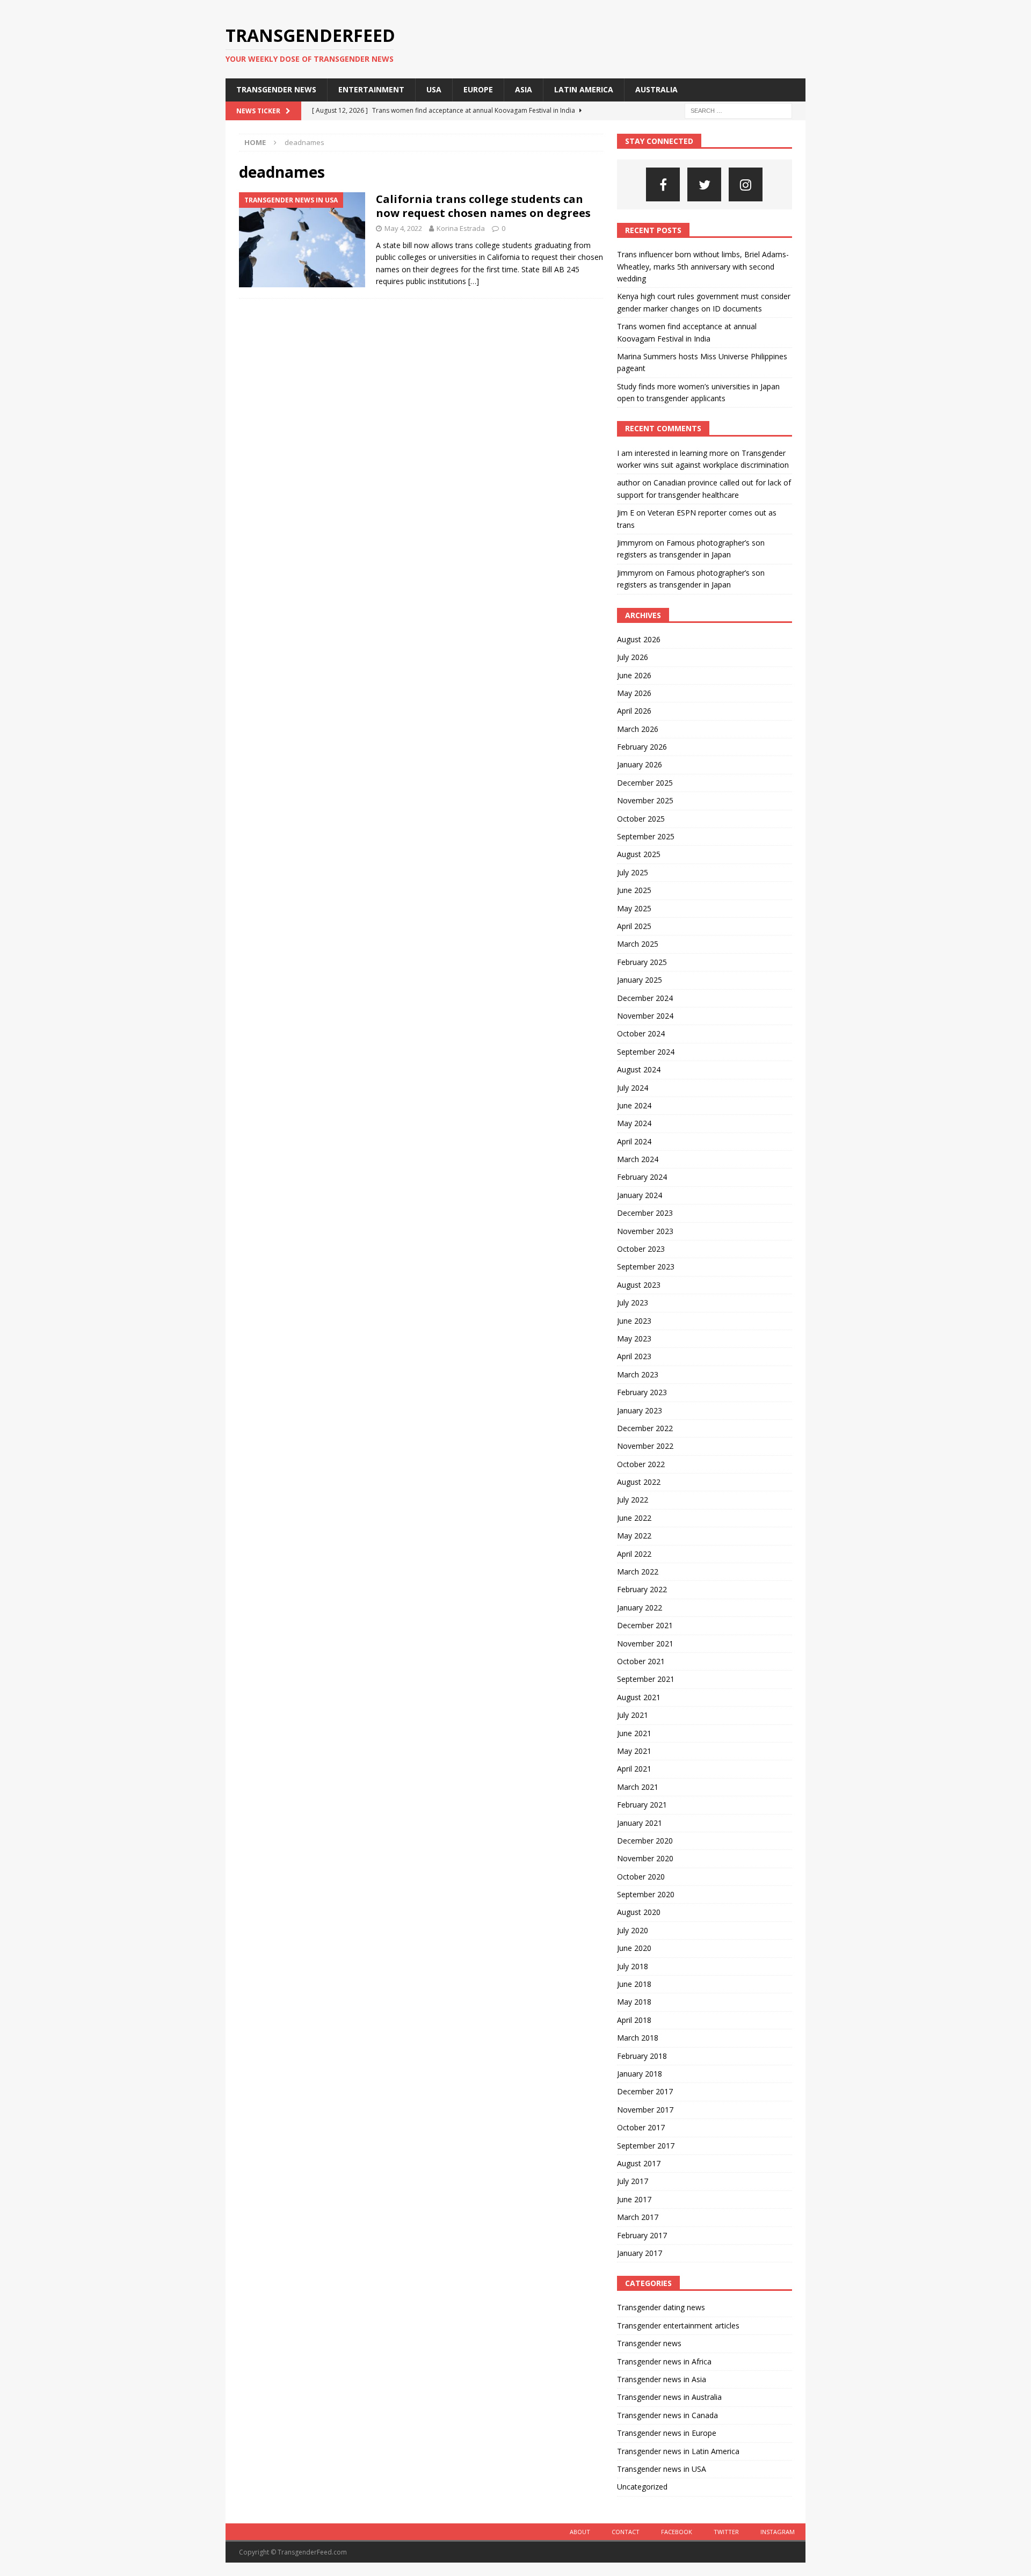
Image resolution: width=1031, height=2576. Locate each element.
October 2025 (641, 819)
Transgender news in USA (662, 2469)
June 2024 (634, 1105)
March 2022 (638, 1572)
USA (434, 89)
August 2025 (639, 854)
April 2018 (634, 2020)
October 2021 (641, 1661)
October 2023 (641, 1249)
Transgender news (276, 89)
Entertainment (371, 89)
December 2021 (645, 1625)
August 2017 (639, 2163)
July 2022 (633, 1500)
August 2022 (639, 1482)
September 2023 (646, 1267)
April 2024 (634, 1141)
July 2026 (633, 657)
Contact (626, 2532)
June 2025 (634, 890)
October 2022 (641, 1464)
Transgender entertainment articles (678, 2325)
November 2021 (645, 1643)
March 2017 (638, 2217)
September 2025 (646, 836)
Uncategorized (642, 2487)
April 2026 (634, 711)
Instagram (778, 2532)
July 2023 (633, 1302)
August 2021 (639, 1697)
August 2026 (639, 639)
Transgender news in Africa (664, 2361)
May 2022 (634, 1536)
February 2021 (642, 1805)
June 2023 (634, 1321)
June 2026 (634, 675)
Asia (524, 89)
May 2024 (634, 1123)
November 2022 (645, 1446)
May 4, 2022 (403, 228)
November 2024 (645, 1016)
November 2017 (645, 2110)
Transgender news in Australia (669, 2397)
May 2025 (634, 908)
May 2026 (634, 693)
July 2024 (633, 1088)
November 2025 (645, 800)
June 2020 (634, 1948)
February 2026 (642, 747)
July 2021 (633, 1715)
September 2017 (646, 2146)
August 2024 (639, 1069)
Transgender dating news (661, 2307)
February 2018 (642, 2056)
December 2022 (645, 1428)
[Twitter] (704, 184)
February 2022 (642, 1589)
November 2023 (645, 1231)
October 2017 (641, 2127)
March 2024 (638, 1159)
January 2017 (640, 2253)
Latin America (584, 89)
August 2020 (639, 1912)
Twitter (726, 2532)
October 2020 (641, 1877)
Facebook (677, 2532)
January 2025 (640, 980)
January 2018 (640, 2074)
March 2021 (638, 1787)
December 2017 (645, 2091)
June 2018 (634, 1984)
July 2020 (633, 1930)
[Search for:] (738, 110)
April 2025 (634, 926)
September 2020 (646, 1894)
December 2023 (645, 1213)
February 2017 (642, 2235)
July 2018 (633, 1966)
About (580, 2532)
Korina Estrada (461, 228)
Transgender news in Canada (667, 2415)
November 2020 (645, 1858)
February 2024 (642, 1177)
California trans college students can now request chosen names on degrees (483, 206)
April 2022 (634, 1554)
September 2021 (646, 1679)
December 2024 (645, 998)
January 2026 (640, 764)
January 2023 (640, 1410)
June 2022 (634, 1518)
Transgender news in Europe (667, 2433)
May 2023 (634, 1338)
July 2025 (633, 872)
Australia (656, 89)
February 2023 (642, 1392)
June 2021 (634, 1733)
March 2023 (638, 1374)
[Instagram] (746, 184)
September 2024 (646, 1052)
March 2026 (638, 729)
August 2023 (639, 1285)
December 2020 (645, 1841)
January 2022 (640, 1608)
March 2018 (638, 2038)
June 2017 (634, 2199)
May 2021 (634, 1751)
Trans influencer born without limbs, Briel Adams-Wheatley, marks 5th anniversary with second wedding (703, 266)
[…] (474, 281)
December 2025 (645, 783)
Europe (478, 89)
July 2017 (633, 2181)
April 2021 (634, 1769)
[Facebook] (663, 184)
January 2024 (640, 1195)
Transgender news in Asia (662, 2379)
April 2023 (634, 1356)
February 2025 (642, 962)
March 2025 (638, 944)
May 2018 (634, 2002)
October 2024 (641, 1033)
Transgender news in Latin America (678, 2451)
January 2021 (640, 1823)
